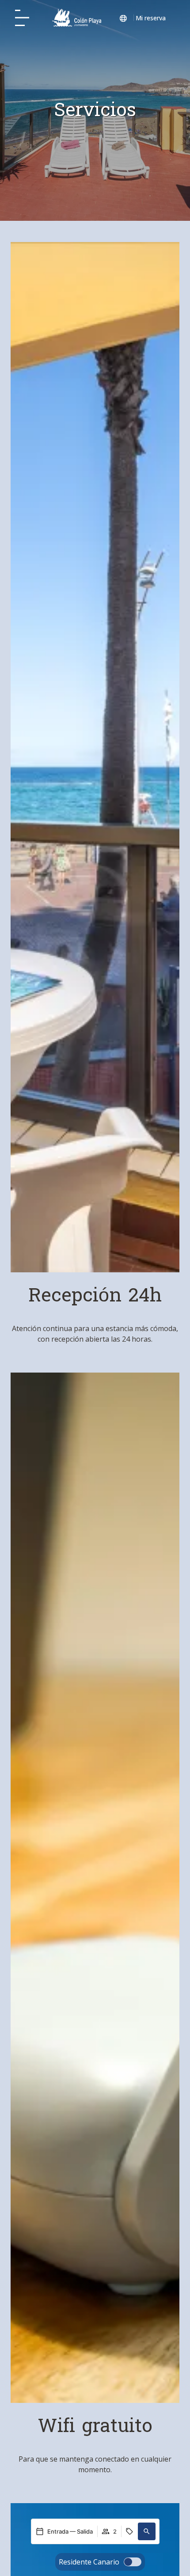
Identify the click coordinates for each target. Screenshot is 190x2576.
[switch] (100, 2562)
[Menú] (22, 18)
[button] (147, 2531)
